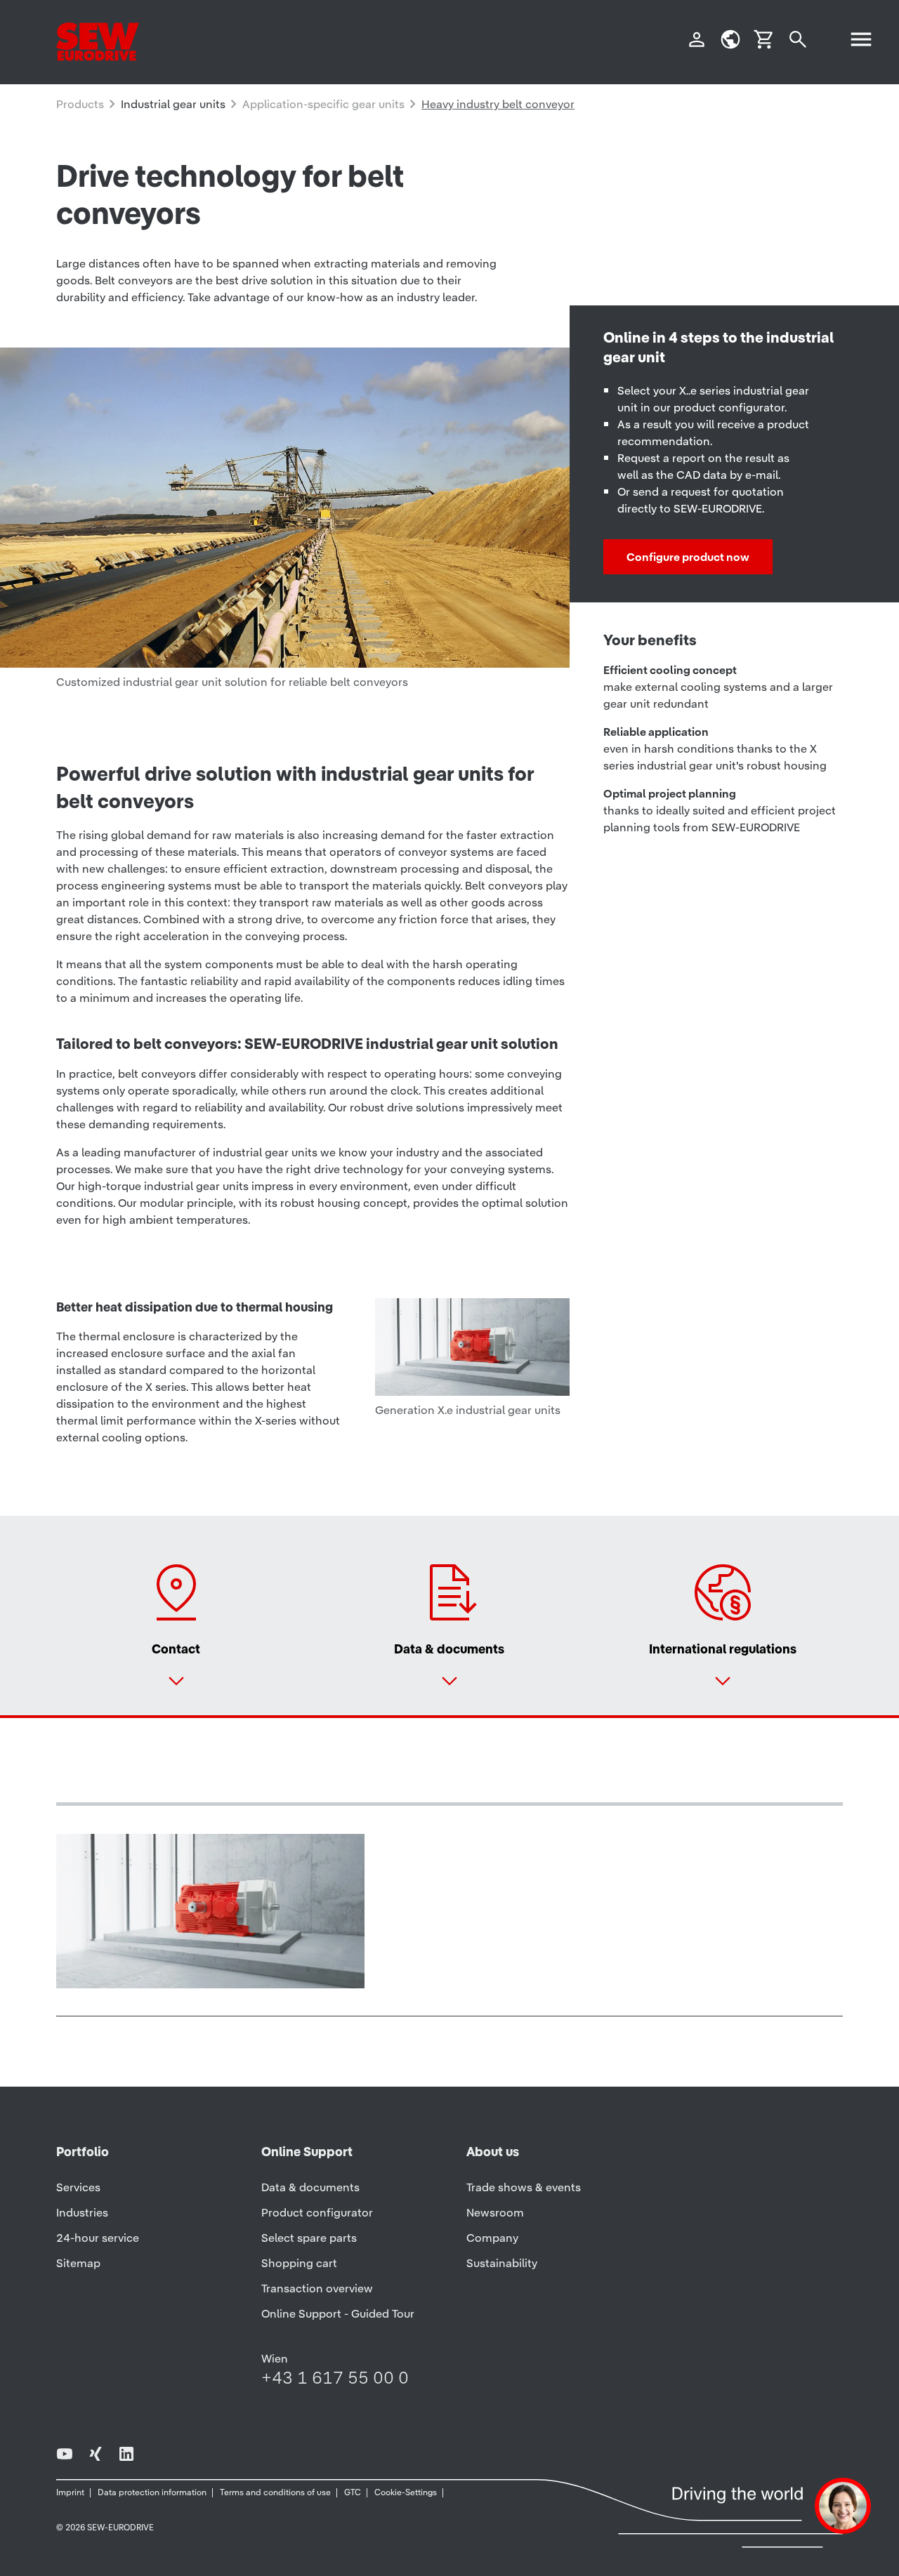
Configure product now (688, 557)
